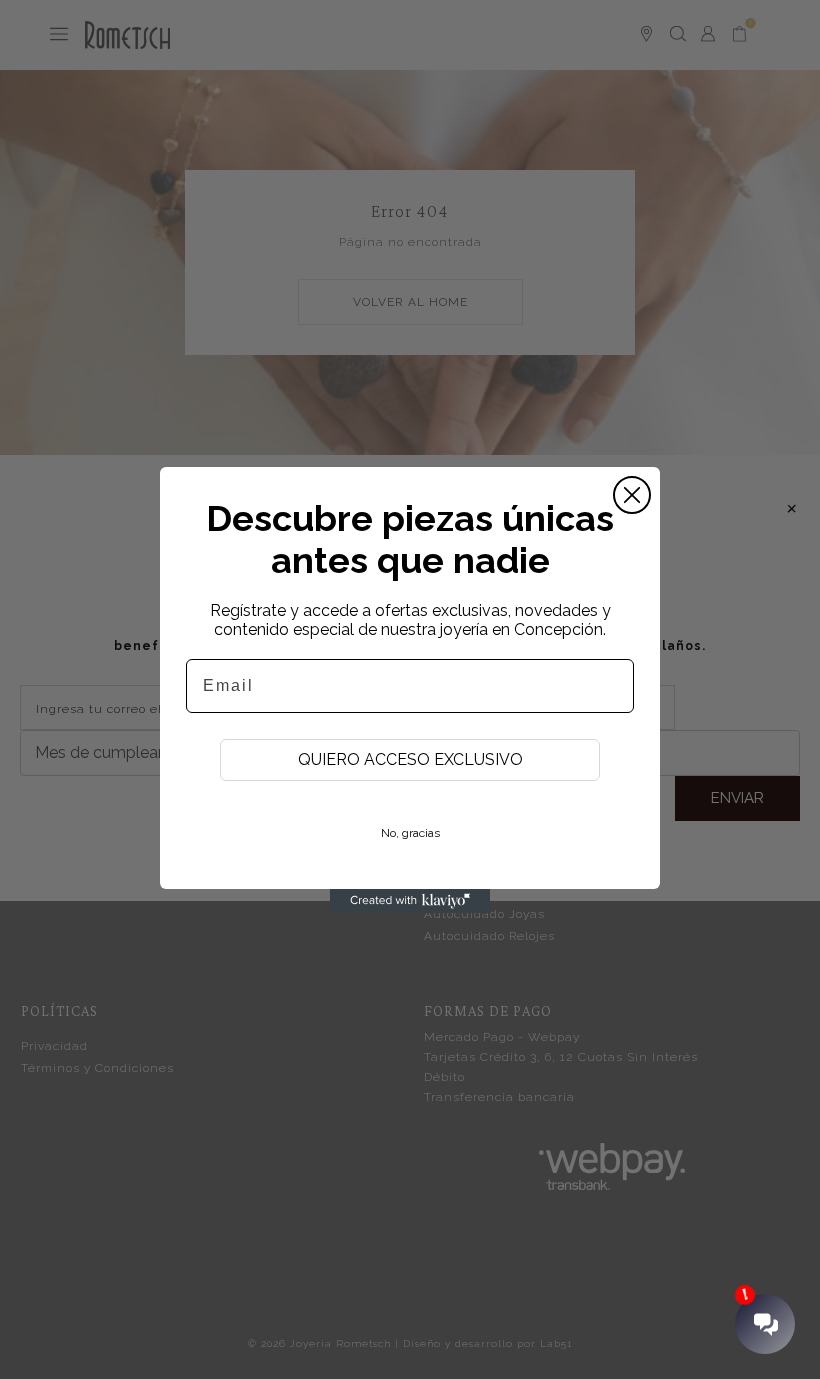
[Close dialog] (632, 495)
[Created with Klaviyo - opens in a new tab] (410, 901)
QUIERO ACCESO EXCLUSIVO (410, 759)
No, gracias (410, 833)
